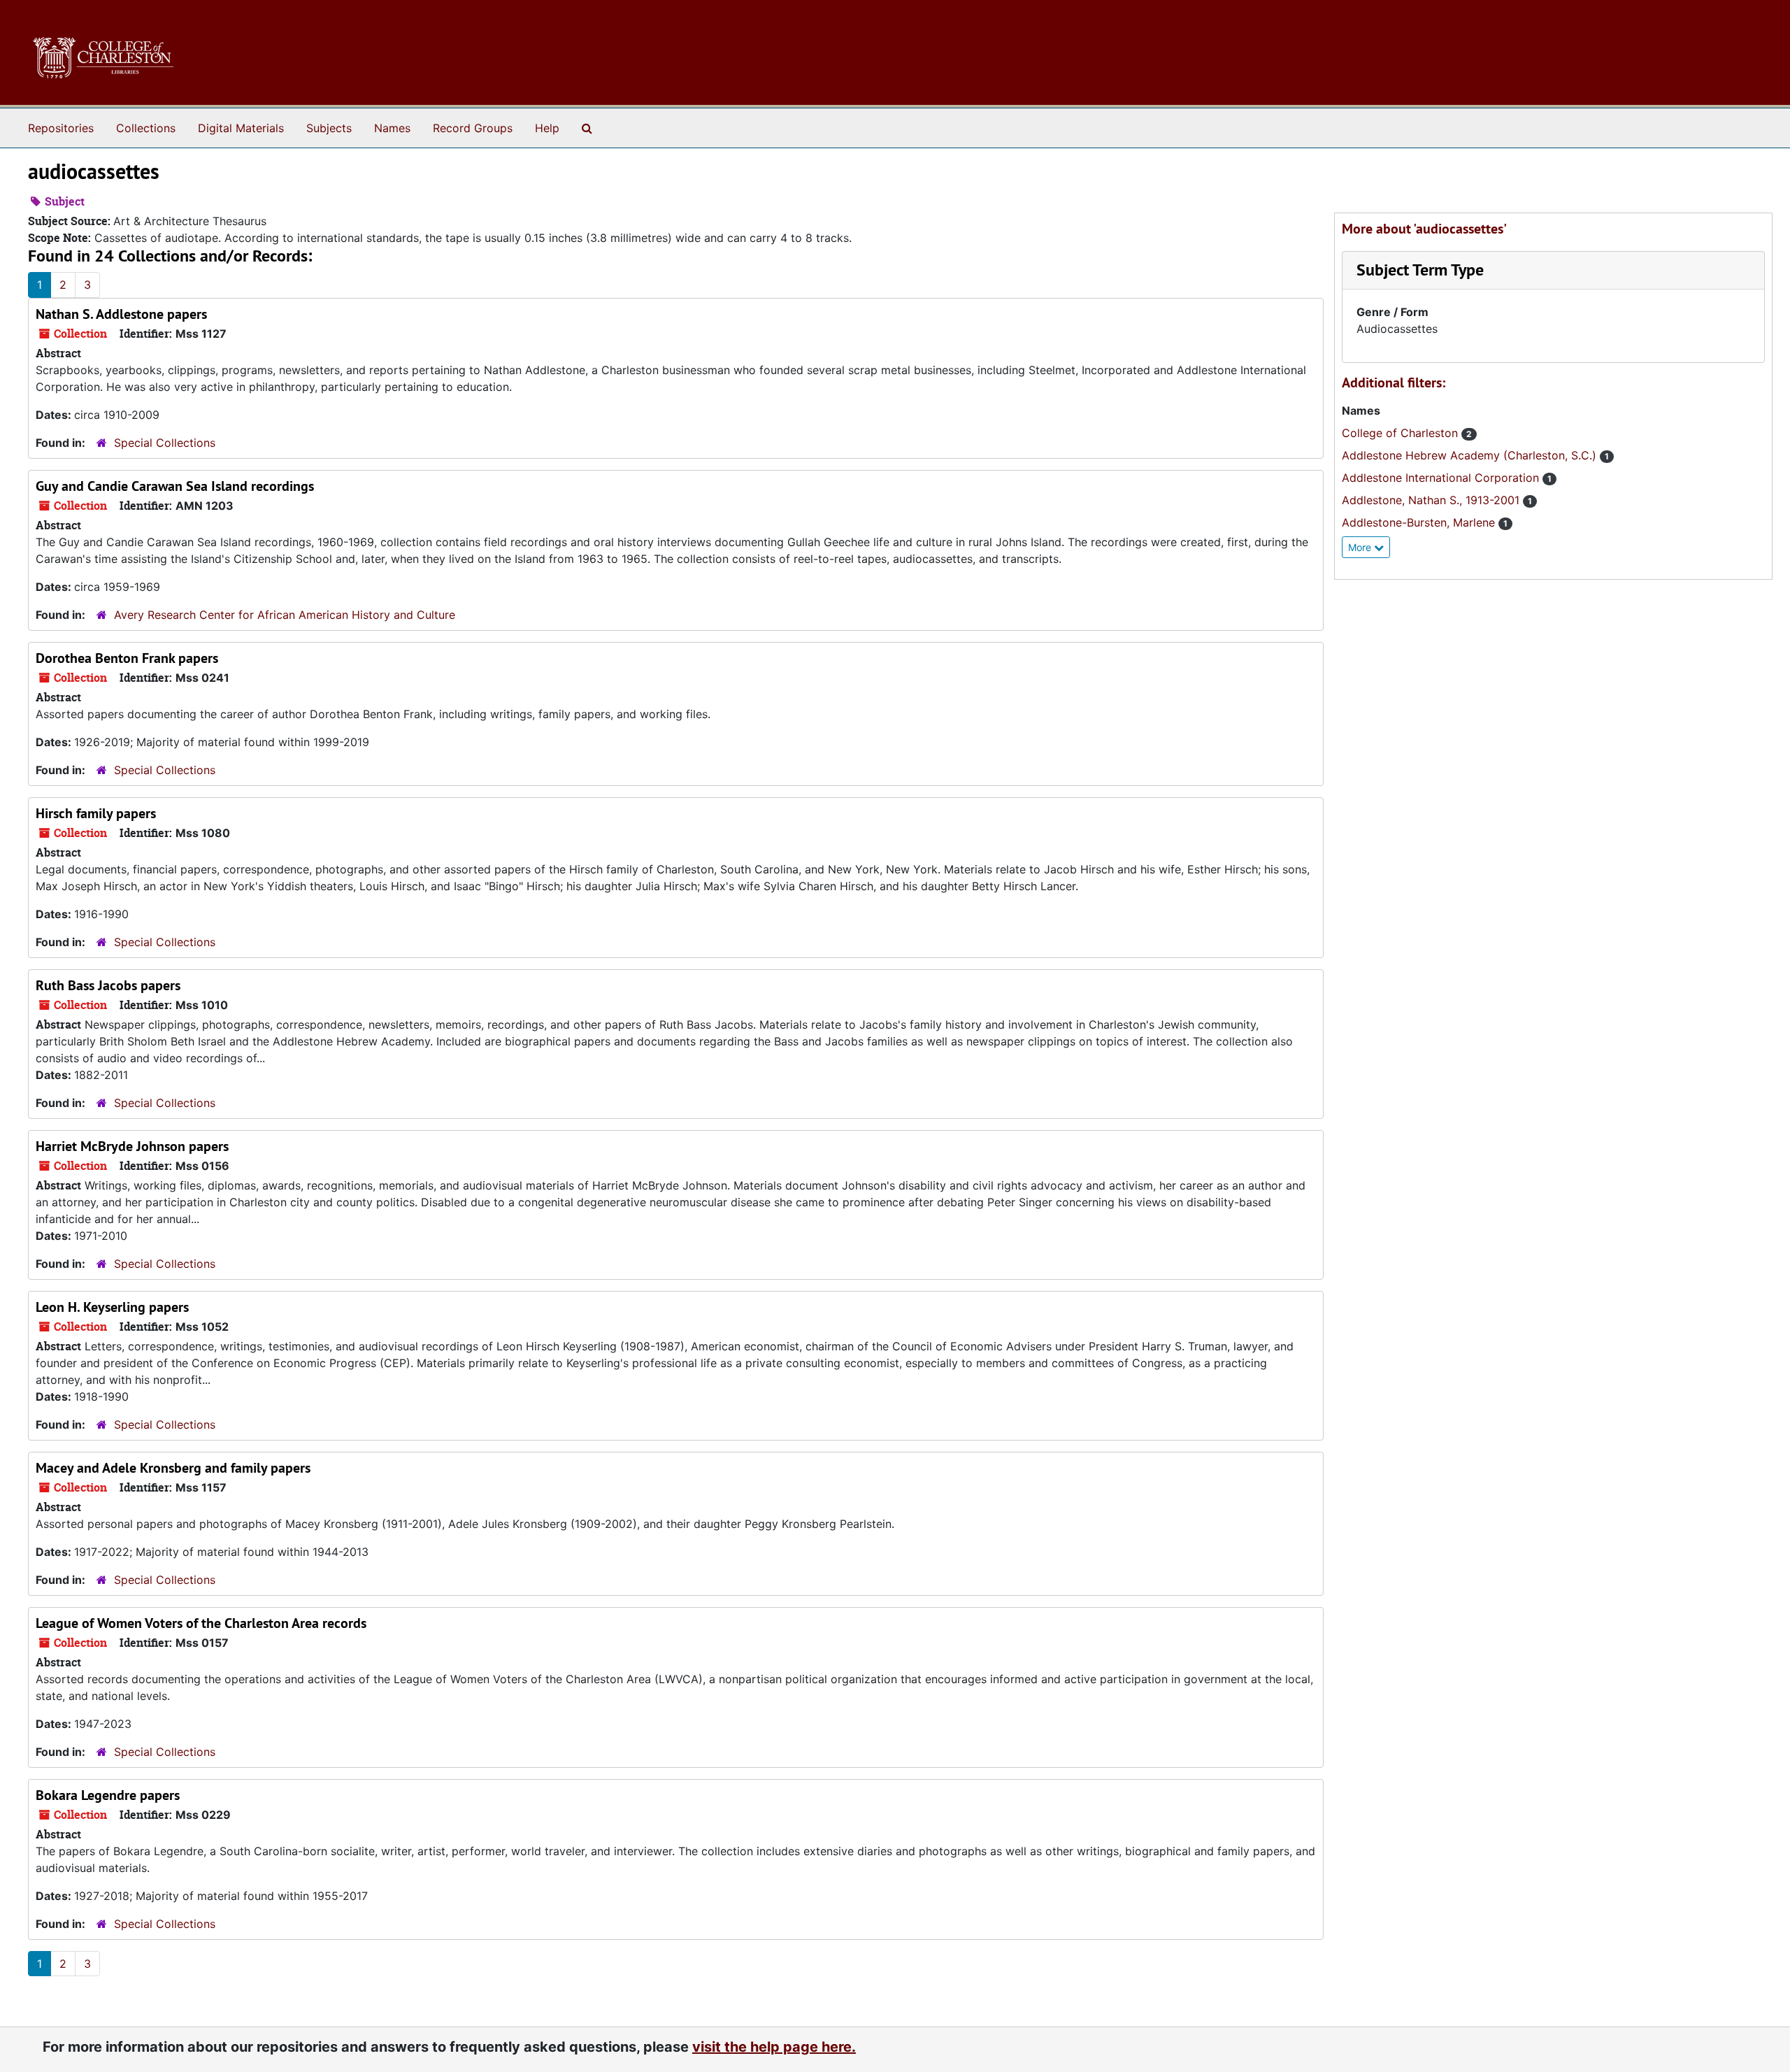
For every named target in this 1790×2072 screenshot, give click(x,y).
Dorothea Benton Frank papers (127, 658)
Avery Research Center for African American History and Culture (285, 615)
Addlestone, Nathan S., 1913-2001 (1432, 500)
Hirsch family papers (96, 813)
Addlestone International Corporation (1442, 478)
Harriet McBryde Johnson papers (132, 1146)
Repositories (61, 128)
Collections (146, 128)
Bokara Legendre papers (108, 1795)
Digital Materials (241, 128)
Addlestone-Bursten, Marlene (1420, 522)
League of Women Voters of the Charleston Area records (201, 1623)
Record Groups (473, 128)
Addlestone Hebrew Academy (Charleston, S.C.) (1471, 455)
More (1361, 547)
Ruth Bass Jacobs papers (108, 985)
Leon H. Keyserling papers (112, 1307)
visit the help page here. (774, 2047)
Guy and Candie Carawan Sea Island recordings (175, 486)
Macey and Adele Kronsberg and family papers (173, 1468)
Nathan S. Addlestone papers (121, 314)
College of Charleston (1402, 433)
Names (392, 128)
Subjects (329, 128)
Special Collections (165, 443)
